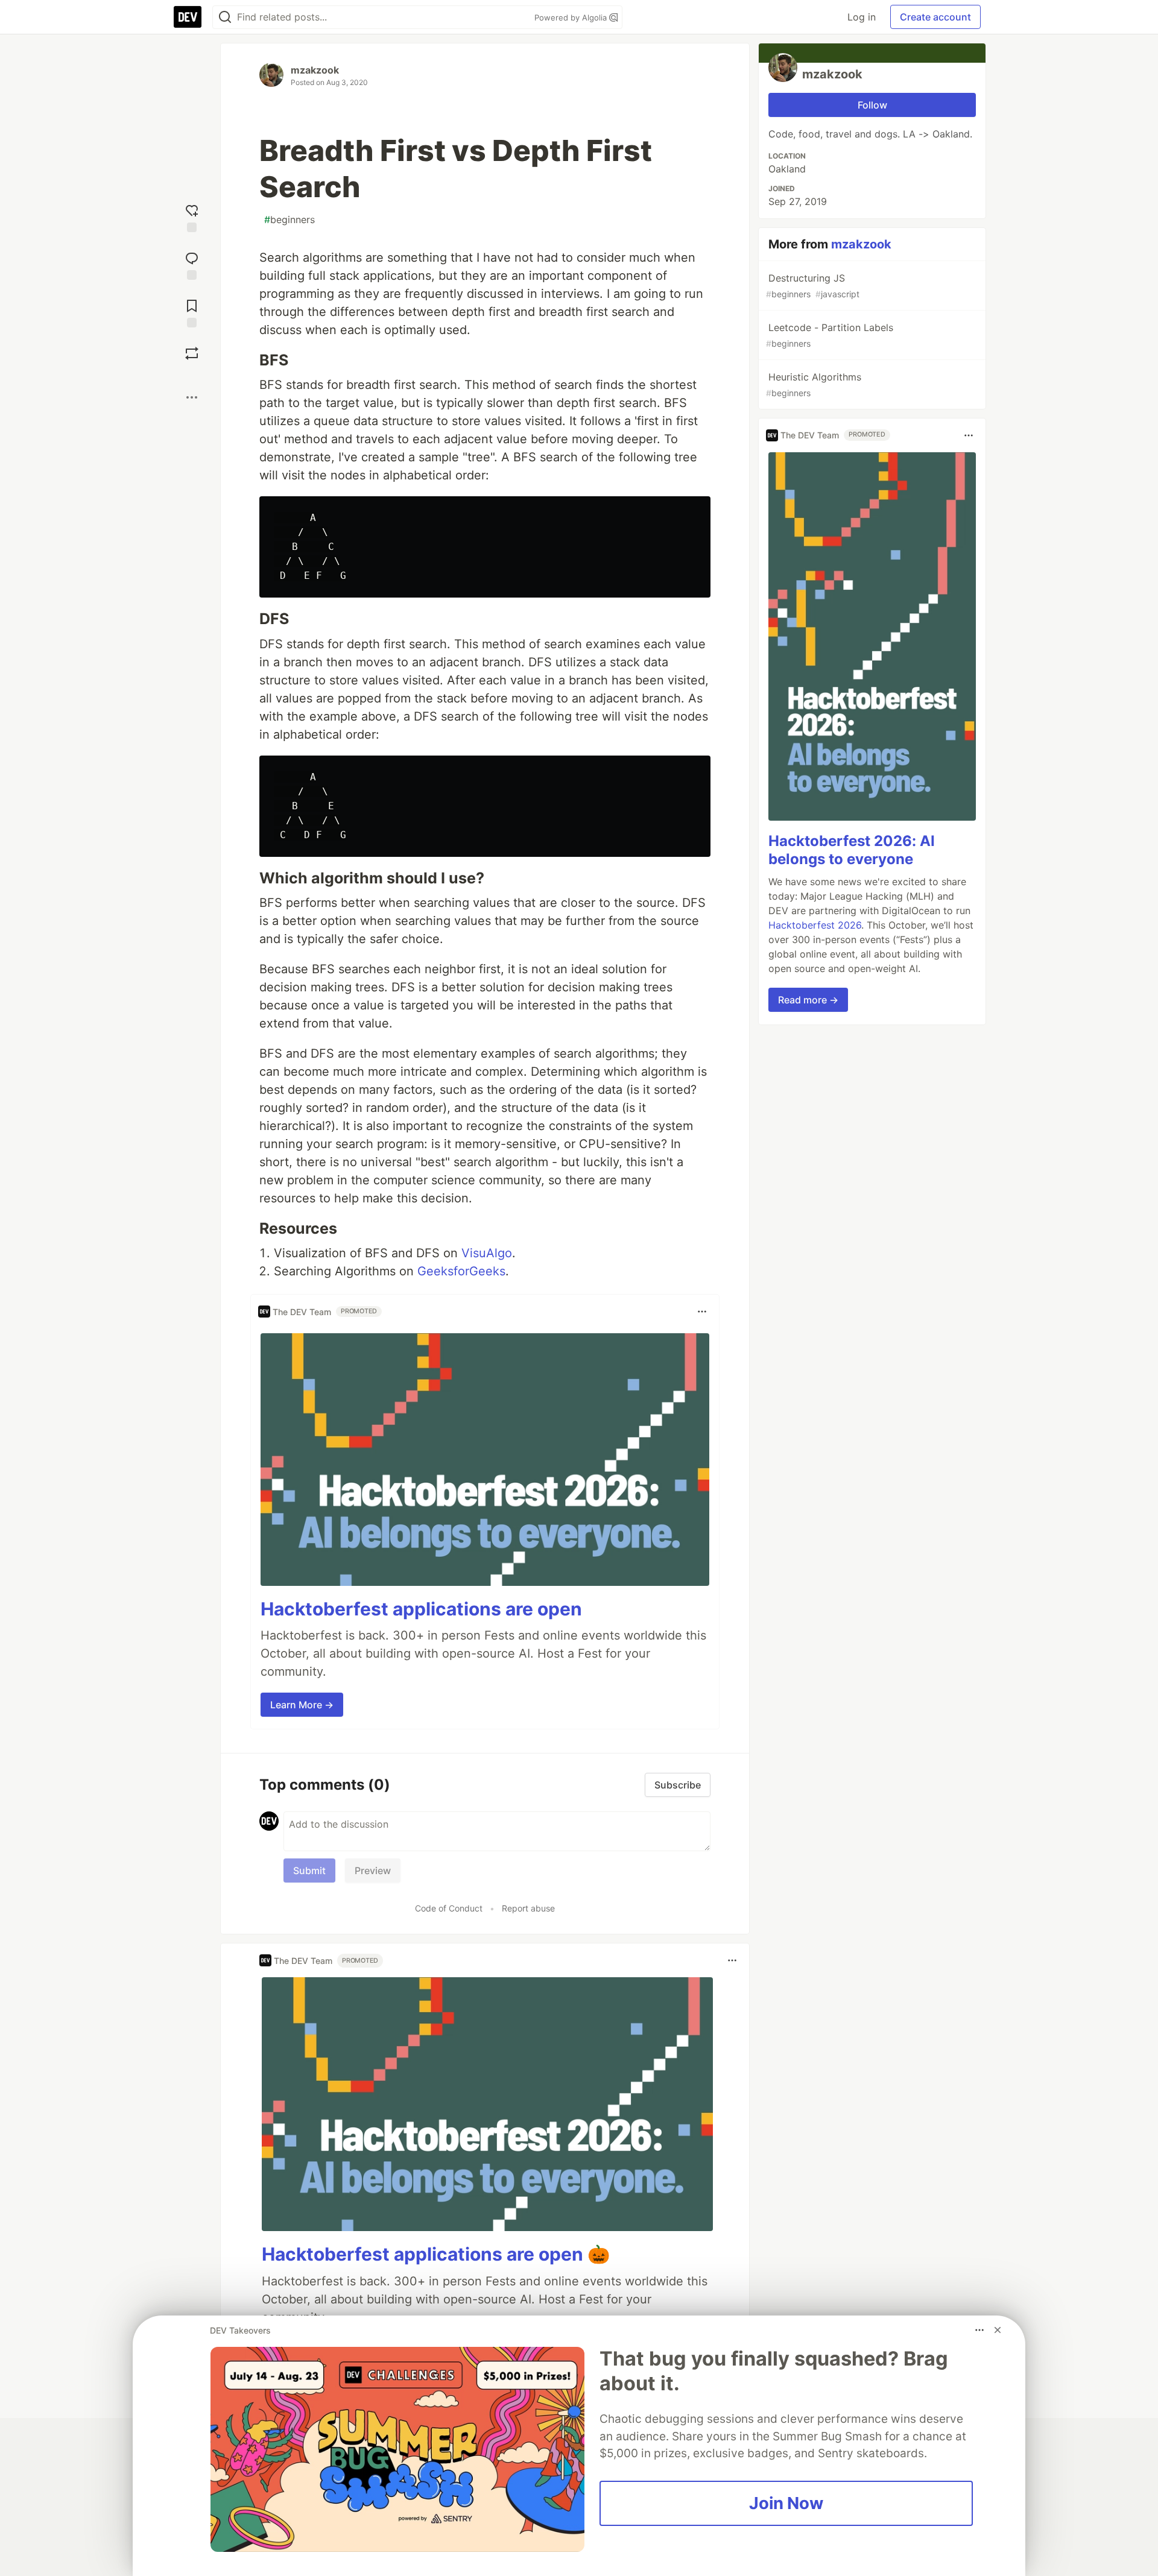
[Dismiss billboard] (998, 2330)
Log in (862, 17)
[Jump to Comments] (192, 264)
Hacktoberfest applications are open (421, 1609)
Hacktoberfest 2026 (815, 926)
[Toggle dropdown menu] (702, 1312)
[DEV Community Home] (188, 17)
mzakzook (315, 70)
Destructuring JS (813, 286)
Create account (935, 17)
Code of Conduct (449, 1908)
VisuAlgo (487, 1253)
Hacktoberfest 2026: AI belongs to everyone (852, 851)
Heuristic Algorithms (814, 384)
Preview (373, 1870)
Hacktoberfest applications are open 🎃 (436, 2254)
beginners (289, 219)
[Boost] (192, 353)
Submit (309, 1870)
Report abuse (528, 1908)
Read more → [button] (808, 1000)
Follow (872, 105)
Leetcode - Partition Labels (830, 335)
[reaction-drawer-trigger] (192, 217)
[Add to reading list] (192, 312)
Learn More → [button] (302, 1705)
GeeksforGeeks (461, 1271)
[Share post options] (192, 397)
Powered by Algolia (572, 17)
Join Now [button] (786, 2503)
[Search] (225, 17)
